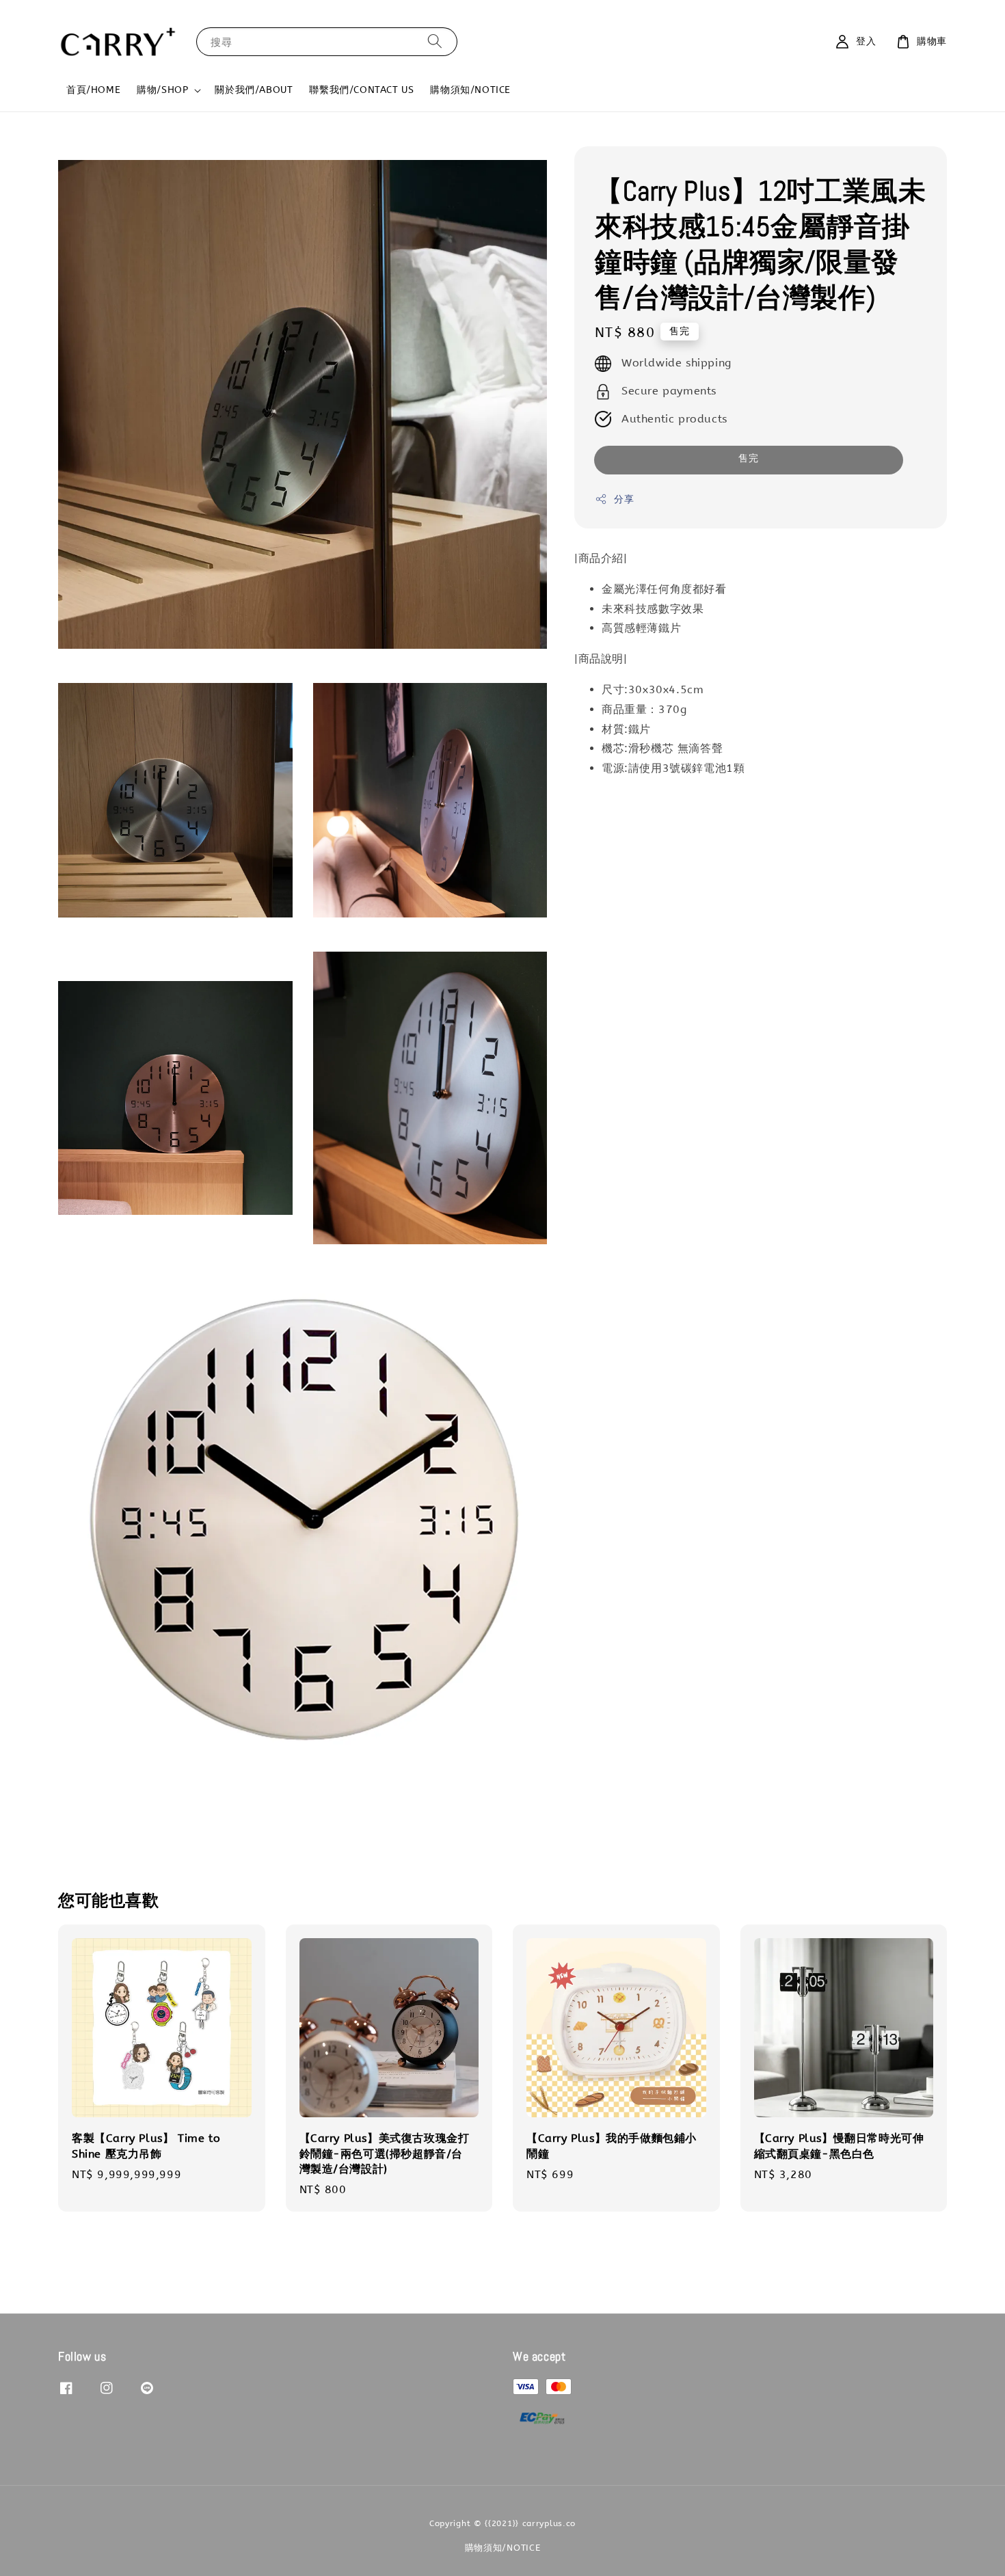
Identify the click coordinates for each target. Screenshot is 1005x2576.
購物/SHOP (162, 90)
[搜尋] (435, 41)
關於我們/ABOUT (254, 90)
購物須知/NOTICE (470, 90)
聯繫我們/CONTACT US (361, 90)
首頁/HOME (93, 90)
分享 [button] (624, 499)
